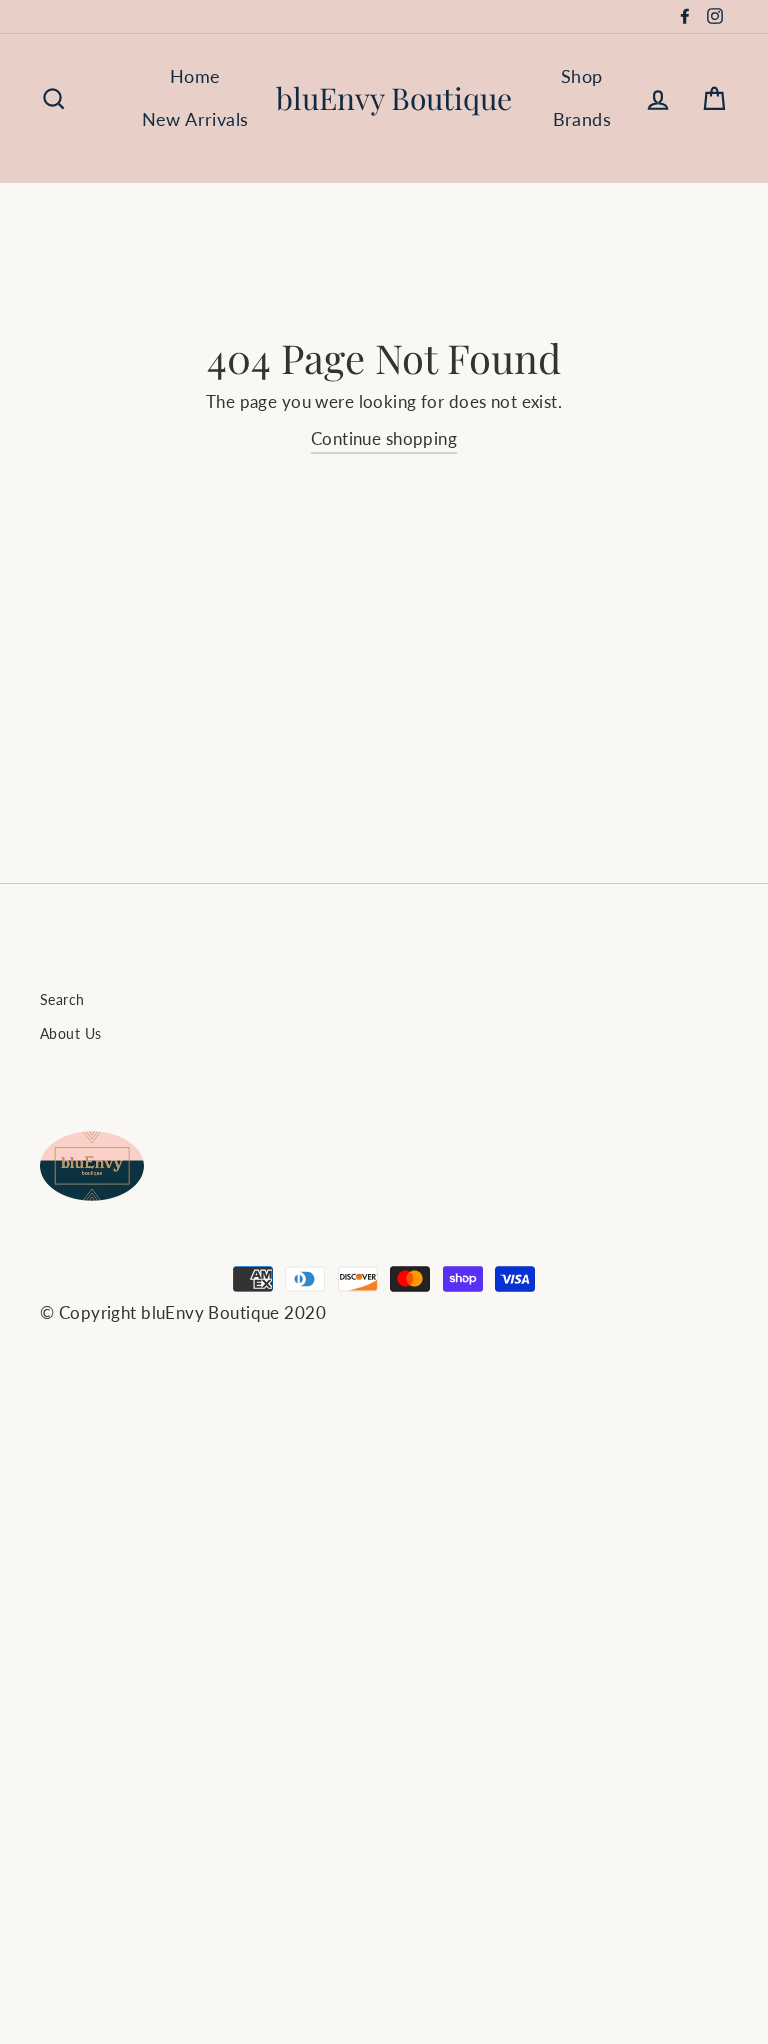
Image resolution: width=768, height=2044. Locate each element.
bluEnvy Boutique (394, 98)
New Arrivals (195, 119)
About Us (70, 1033)
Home (195, 76)
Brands (582, 119)
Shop (582, 76)
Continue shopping (384, 438)
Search (62, 999)
